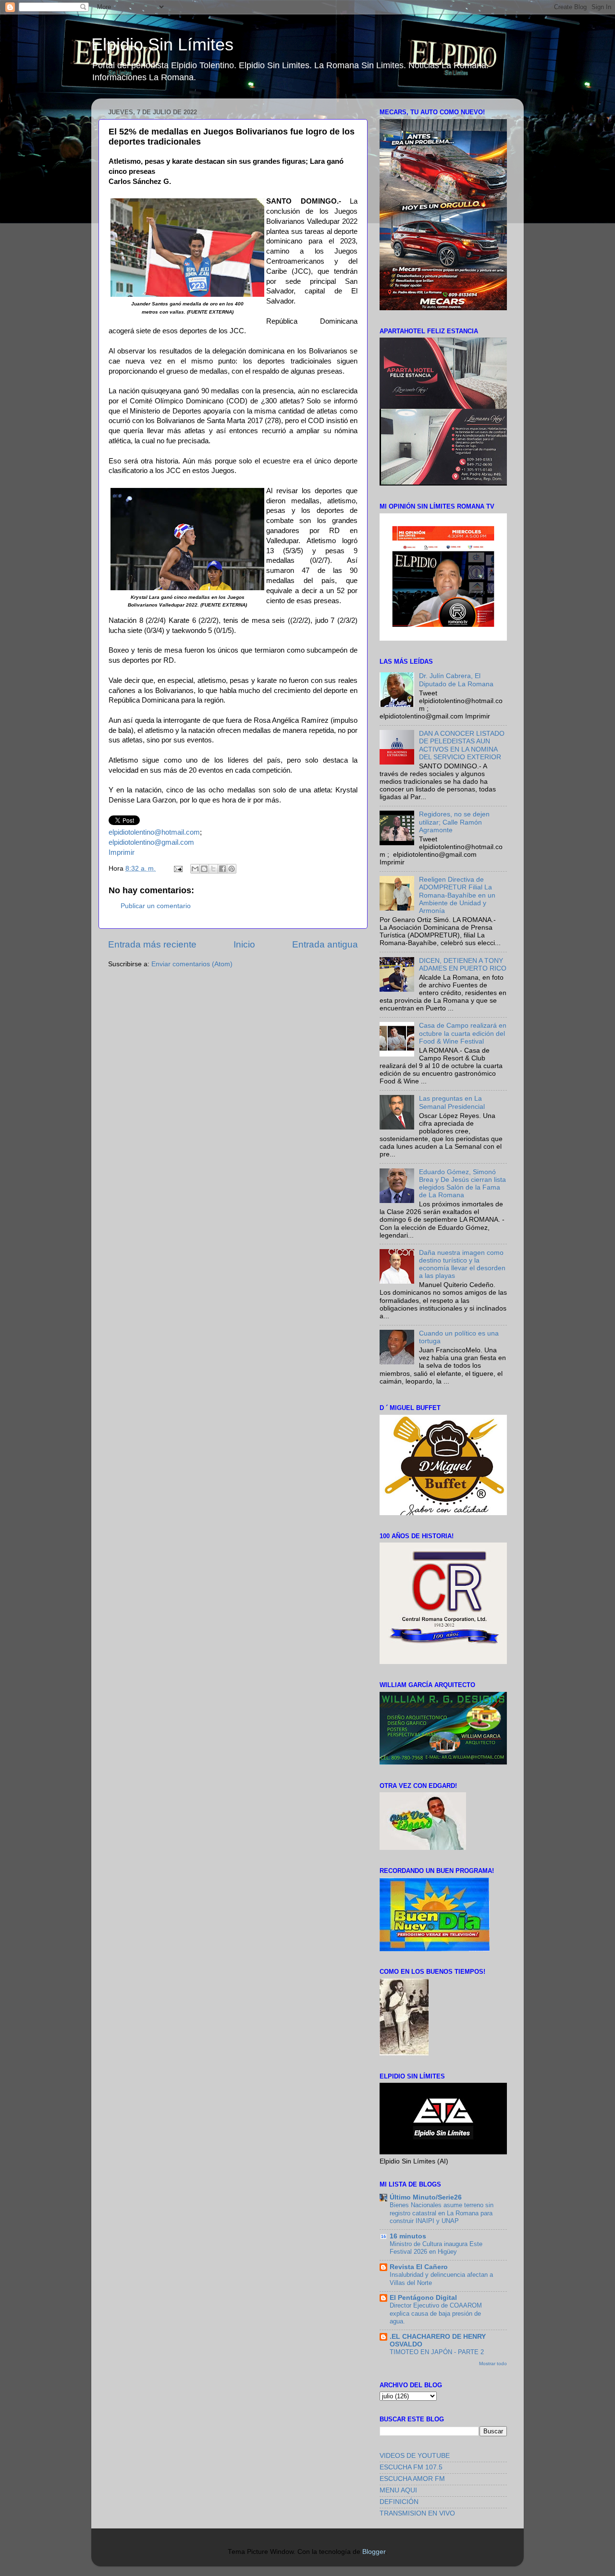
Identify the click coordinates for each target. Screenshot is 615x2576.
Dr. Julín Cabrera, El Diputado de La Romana (456, 680)
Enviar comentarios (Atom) (192, 964)
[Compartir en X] (213, 869)
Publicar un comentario (156, 906)
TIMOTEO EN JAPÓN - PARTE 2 (437, 2352)
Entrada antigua (325, 944)
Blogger (374, 2552)
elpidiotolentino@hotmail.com (154, 832)
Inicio (244, 944)
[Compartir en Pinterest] (232, 869)
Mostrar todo (493, 2363)
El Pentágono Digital (423, 2298)
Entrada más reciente (152, 944)
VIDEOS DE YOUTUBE (415, 2456)
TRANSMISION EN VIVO (417, 2513)
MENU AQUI (398, 2490)
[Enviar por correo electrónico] (195, 869)
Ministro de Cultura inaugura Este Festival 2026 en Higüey (436, 2248)
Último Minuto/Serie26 (426, 2197)
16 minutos (408, 2236)
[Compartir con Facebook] (222, 869)
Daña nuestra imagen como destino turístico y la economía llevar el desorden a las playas (462, 1264)
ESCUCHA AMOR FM (412, 2479)
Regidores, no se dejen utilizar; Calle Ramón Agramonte (454, 822)
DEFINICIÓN (399, 2502)
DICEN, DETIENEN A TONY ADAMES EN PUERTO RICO (463, 965)
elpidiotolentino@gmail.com (151, 842)
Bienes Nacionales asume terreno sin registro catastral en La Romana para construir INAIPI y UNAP (442, 2213)
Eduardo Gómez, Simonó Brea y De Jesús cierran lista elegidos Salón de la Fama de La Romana (462, 1184)
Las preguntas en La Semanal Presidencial (452, 1102)
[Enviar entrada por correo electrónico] (178, 869)
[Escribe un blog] (204, 869)
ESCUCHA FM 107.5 (411, 2467)
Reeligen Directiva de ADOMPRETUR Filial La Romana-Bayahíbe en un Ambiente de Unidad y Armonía (457, 895)
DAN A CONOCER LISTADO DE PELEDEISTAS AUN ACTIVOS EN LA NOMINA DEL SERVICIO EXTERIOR (462, 745)
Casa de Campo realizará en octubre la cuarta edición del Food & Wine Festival (463, 1033)
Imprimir (122, 852)
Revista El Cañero (419, 2267)
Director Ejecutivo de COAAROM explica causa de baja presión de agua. (436, 2313)
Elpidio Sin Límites (162, 44)
